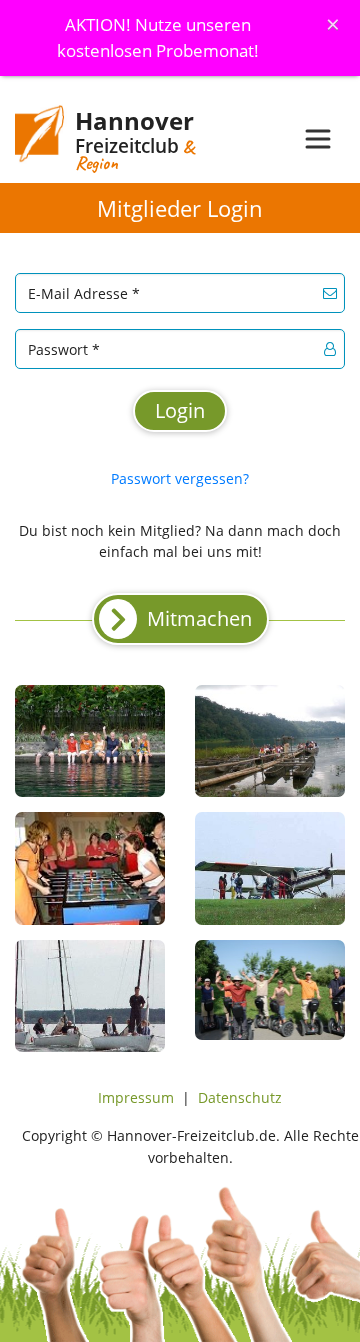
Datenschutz (240, 1097)
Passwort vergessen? (180, 478)
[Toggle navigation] (318, 139)
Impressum (136, 1097)
